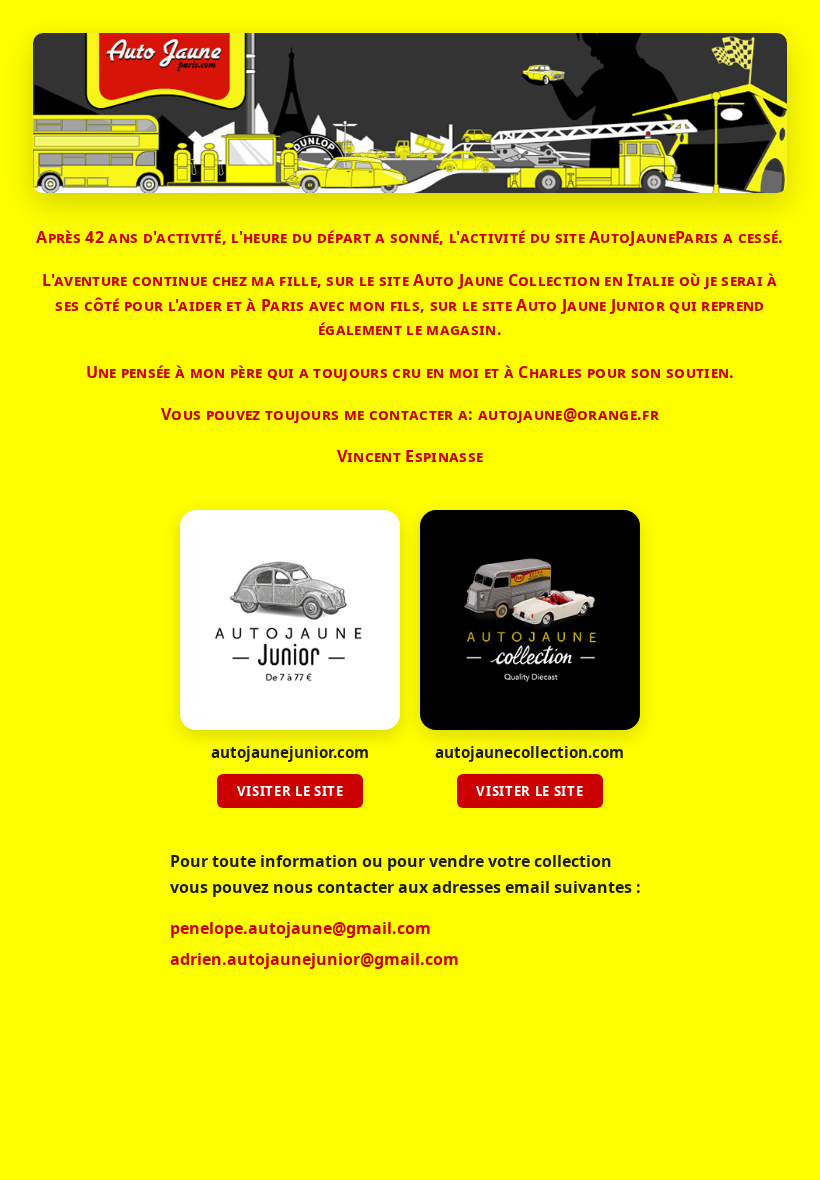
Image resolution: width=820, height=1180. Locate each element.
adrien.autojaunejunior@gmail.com (314, 959)
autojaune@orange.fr (568, 414)
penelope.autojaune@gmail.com (300, 928)
